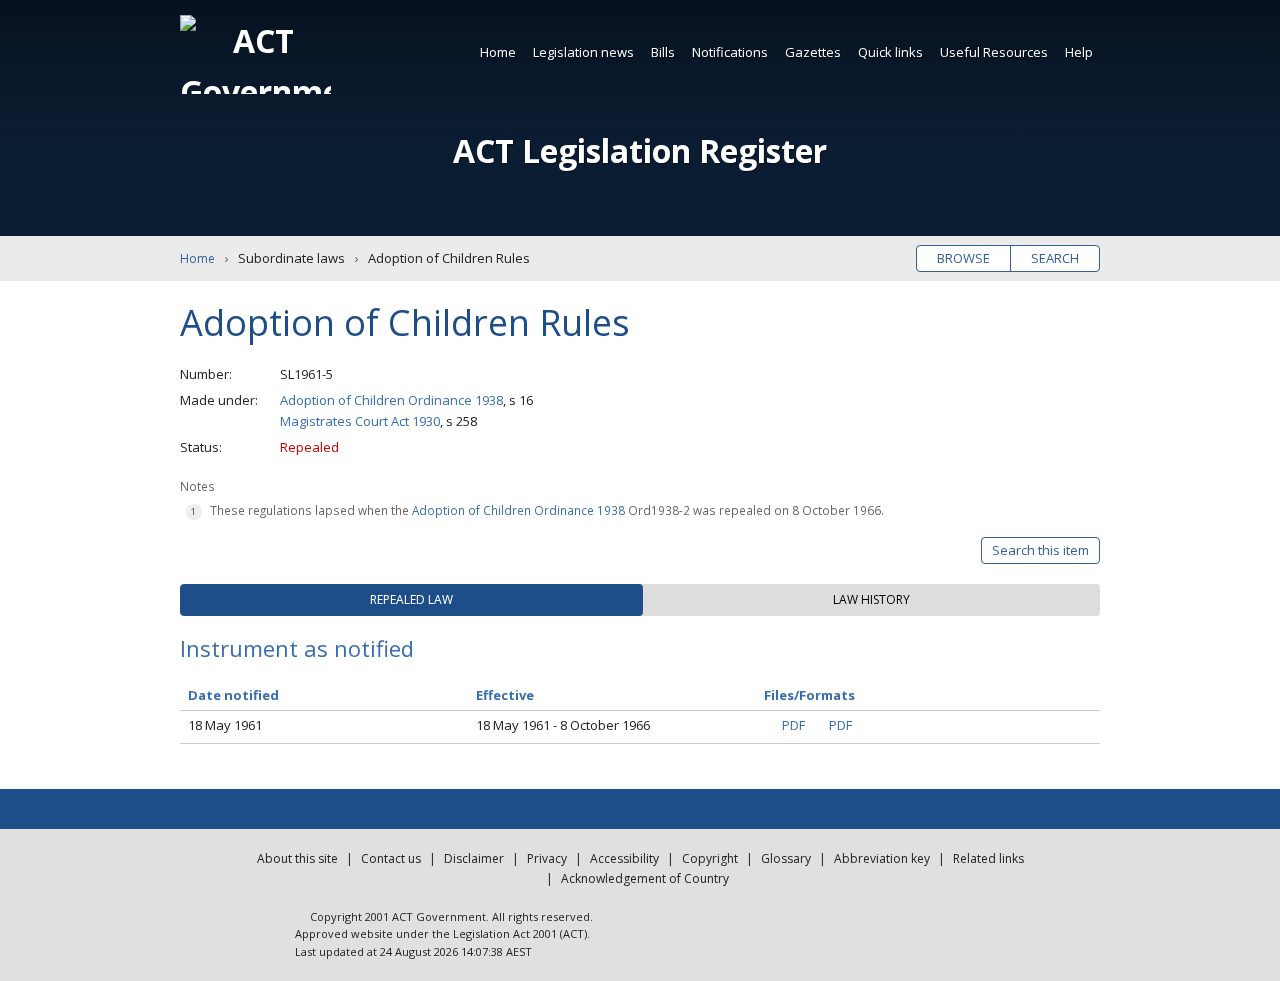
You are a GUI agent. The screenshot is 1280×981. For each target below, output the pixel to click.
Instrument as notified (297, 648)
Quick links (890, 52)
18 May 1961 (225, 725)
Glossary (786, 858)
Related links (988, 858)
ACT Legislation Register (640, 150)
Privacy (547, 858)
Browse (963, 258)
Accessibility (624, 858)
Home (498, 52)
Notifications (730, 52)
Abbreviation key (882, 858)
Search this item (1040, 550)
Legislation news (583, 52)
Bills (663, 52)
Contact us (391, 858)
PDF (793, 725)
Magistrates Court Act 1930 (360, 421)
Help (1079, 52)
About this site (297, 858)
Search (1055, 258)
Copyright (710, 858)
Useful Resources (994, 52)
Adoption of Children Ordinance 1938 (391, 400)
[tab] (411, 600)
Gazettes (813, 52)
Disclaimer (474, 858)
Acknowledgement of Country (645, 878)
